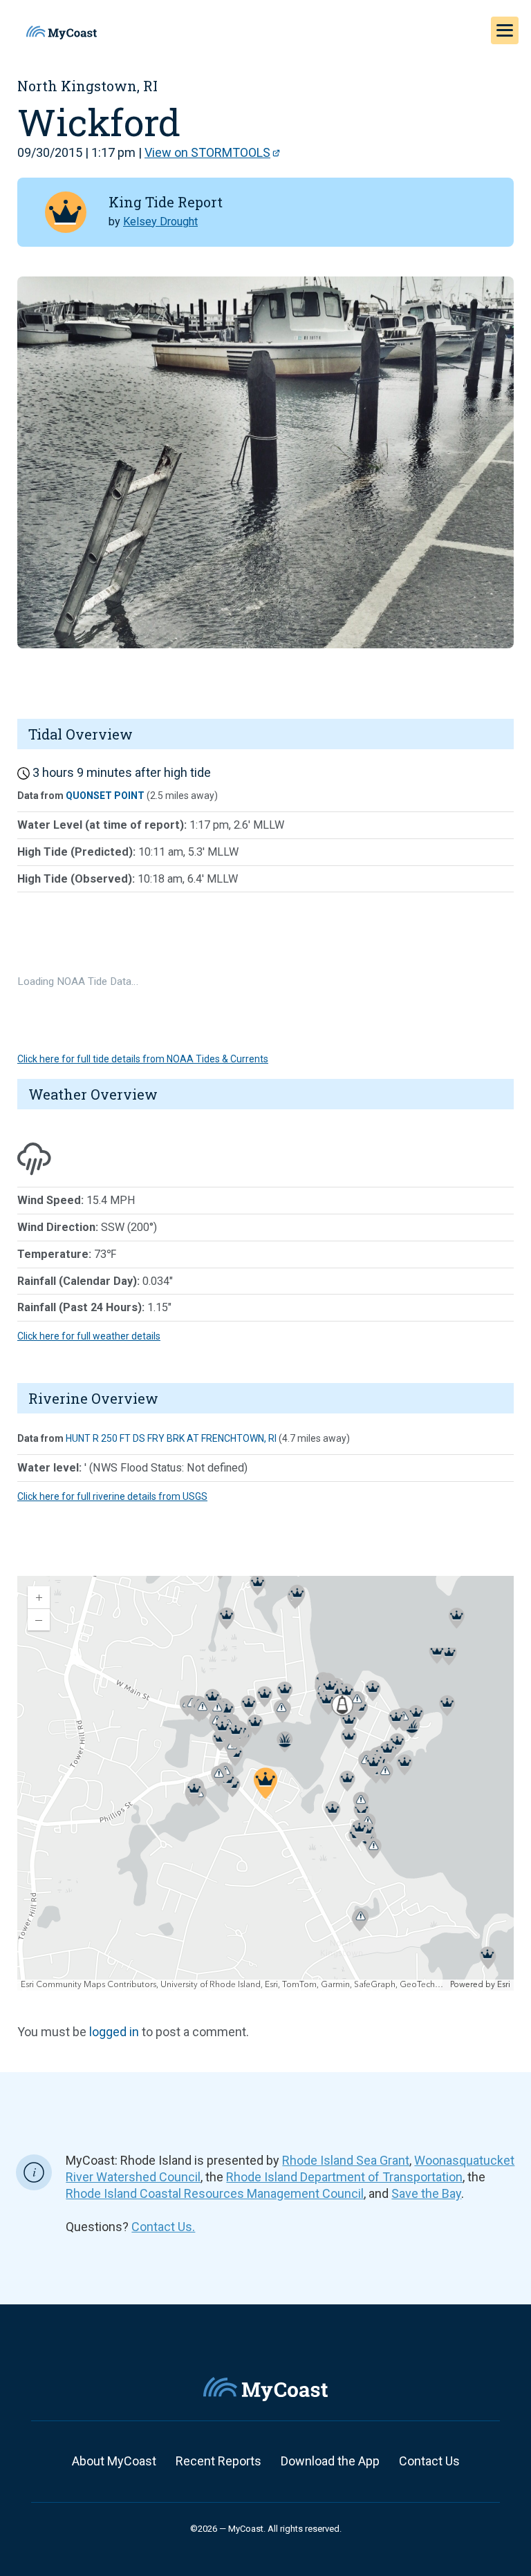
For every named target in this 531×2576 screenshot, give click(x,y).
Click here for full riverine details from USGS (112, 1496)
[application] (265, 1783)
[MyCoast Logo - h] (62, 32)
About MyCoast (114, 2461)
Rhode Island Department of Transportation (344, 2177)
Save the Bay (426, 2193)
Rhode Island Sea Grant (346, 2160)
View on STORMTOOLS (207, 152)
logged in (114, 2032)
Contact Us (429, 2461)
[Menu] (505, 30)
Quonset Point (105, 796)
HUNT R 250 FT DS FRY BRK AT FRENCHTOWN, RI (171, 1438)
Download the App (330, 2461)
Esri (504, 1985)
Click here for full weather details (89, 1336)
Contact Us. (163, 2227)
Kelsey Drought (160, 222)
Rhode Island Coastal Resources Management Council (215, 2193)
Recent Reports (218, 2461)
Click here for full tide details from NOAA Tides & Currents (143, 1059)
